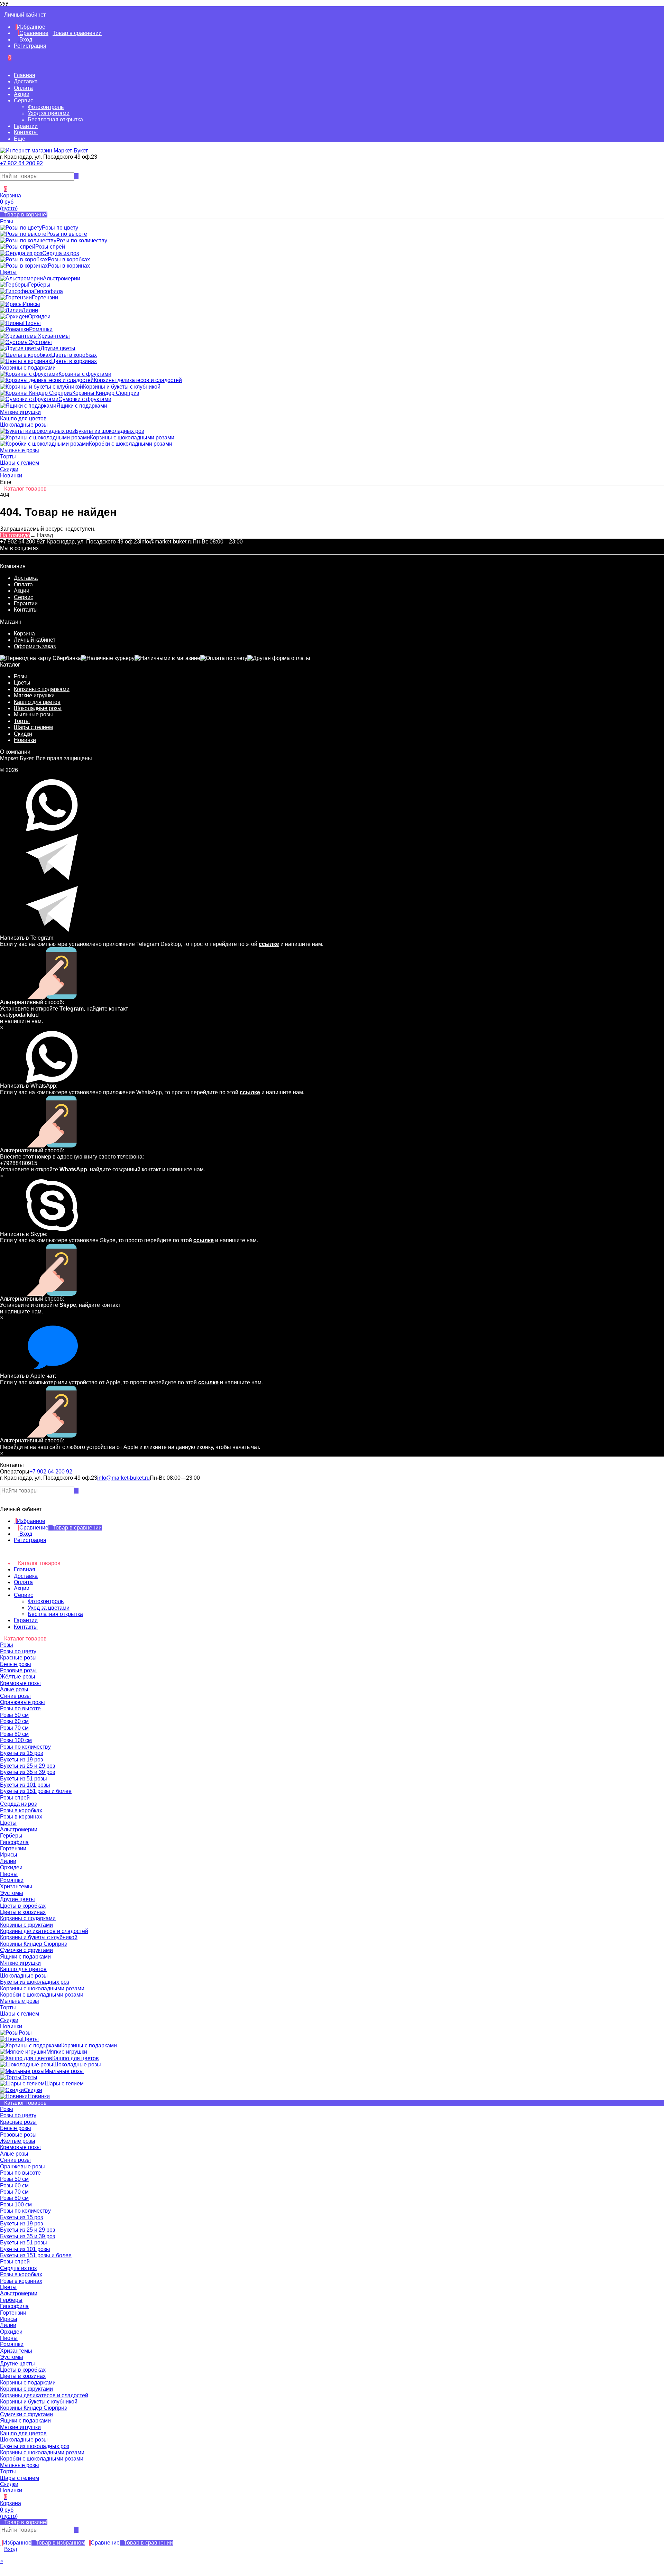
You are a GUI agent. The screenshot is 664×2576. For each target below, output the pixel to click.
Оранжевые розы (22, 2166)
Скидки (23, 734)
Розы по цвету (18, 2115)
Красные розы (18, 2122)
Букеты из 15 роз (21, 2217)
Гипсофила (14, 2306)
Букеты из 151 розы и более (36, 2255)
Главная (25, 75)
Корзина (24, 634)
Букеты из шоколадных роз (35, 2446)
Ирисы (9, 2319)
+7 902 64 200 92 (21, 163)
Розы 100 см (16, 2205)
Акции (22, 94)
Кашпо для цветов (37, 702)
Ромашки (12, 2344)
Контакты (26, 132)
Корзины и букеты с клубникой (39, 2402)
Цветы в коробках (23, 2370)
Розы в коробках (21, 2274)
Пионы (9, 2338)
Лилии (8, 2325)
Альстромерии (19, 2293)
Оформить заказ (35, 646)
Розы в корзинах (21, 2281)
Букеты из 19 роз (21, 2224)
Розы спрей (15, 2262)
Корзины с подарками (42, 689)
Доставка (26, 81)
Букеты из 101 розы (25, 2249)
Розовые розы (18, 2135)
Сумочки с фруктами (26, 2414)
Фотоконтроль (46, 107)
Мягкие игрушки (34, 695)
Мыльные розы (33, 714)
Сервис (24, 100)
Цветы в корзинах (23, 2376)
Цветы (22, 683)
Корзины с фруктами (26, 2389)
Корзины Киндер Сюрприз (33, 2408)
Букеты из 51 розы (24, 2243)
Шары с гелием (33, 727)
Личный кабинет (35, 640)
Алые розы (14, 2154)
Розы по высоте (20, 2173)
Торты (22, 721)
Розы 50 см (14, 2179)
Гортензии (13, 2313)
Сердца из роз (18, 2268)
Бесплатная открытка (55, 119)
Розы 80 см (14, 2198)
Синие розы (15, 2160)
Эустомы (12, 2357)
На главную (15, 535)
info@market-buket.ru (166, 542)
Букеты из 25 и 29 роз (27, 2230)
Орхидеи (11, 2332)
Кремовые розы (20, 2147)
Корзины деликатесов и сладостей (44, 2395)
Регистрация (30, 46)
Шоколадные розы (38, 708)
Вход (25, 40)
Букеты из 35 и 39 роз (27, 2236)
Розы (20, 676)
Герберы (11, 2300)
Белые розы (16, 2128)
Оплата (23, 88)
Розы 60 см (14, 2186)
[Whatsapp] (2, 169)
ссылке (269, 944)
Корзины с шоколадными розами (42, 2452)
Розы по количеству (25, 2211)
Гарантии (26, 126)
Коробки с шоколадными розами (42, 2459)
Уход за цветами (49, 113)
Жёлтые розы (18, 2141)
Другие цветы (17, 2364)
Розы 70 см (14, 2192)
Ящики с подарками (25, 2421)
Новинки (25, 740)
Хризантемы (16, 2351)
